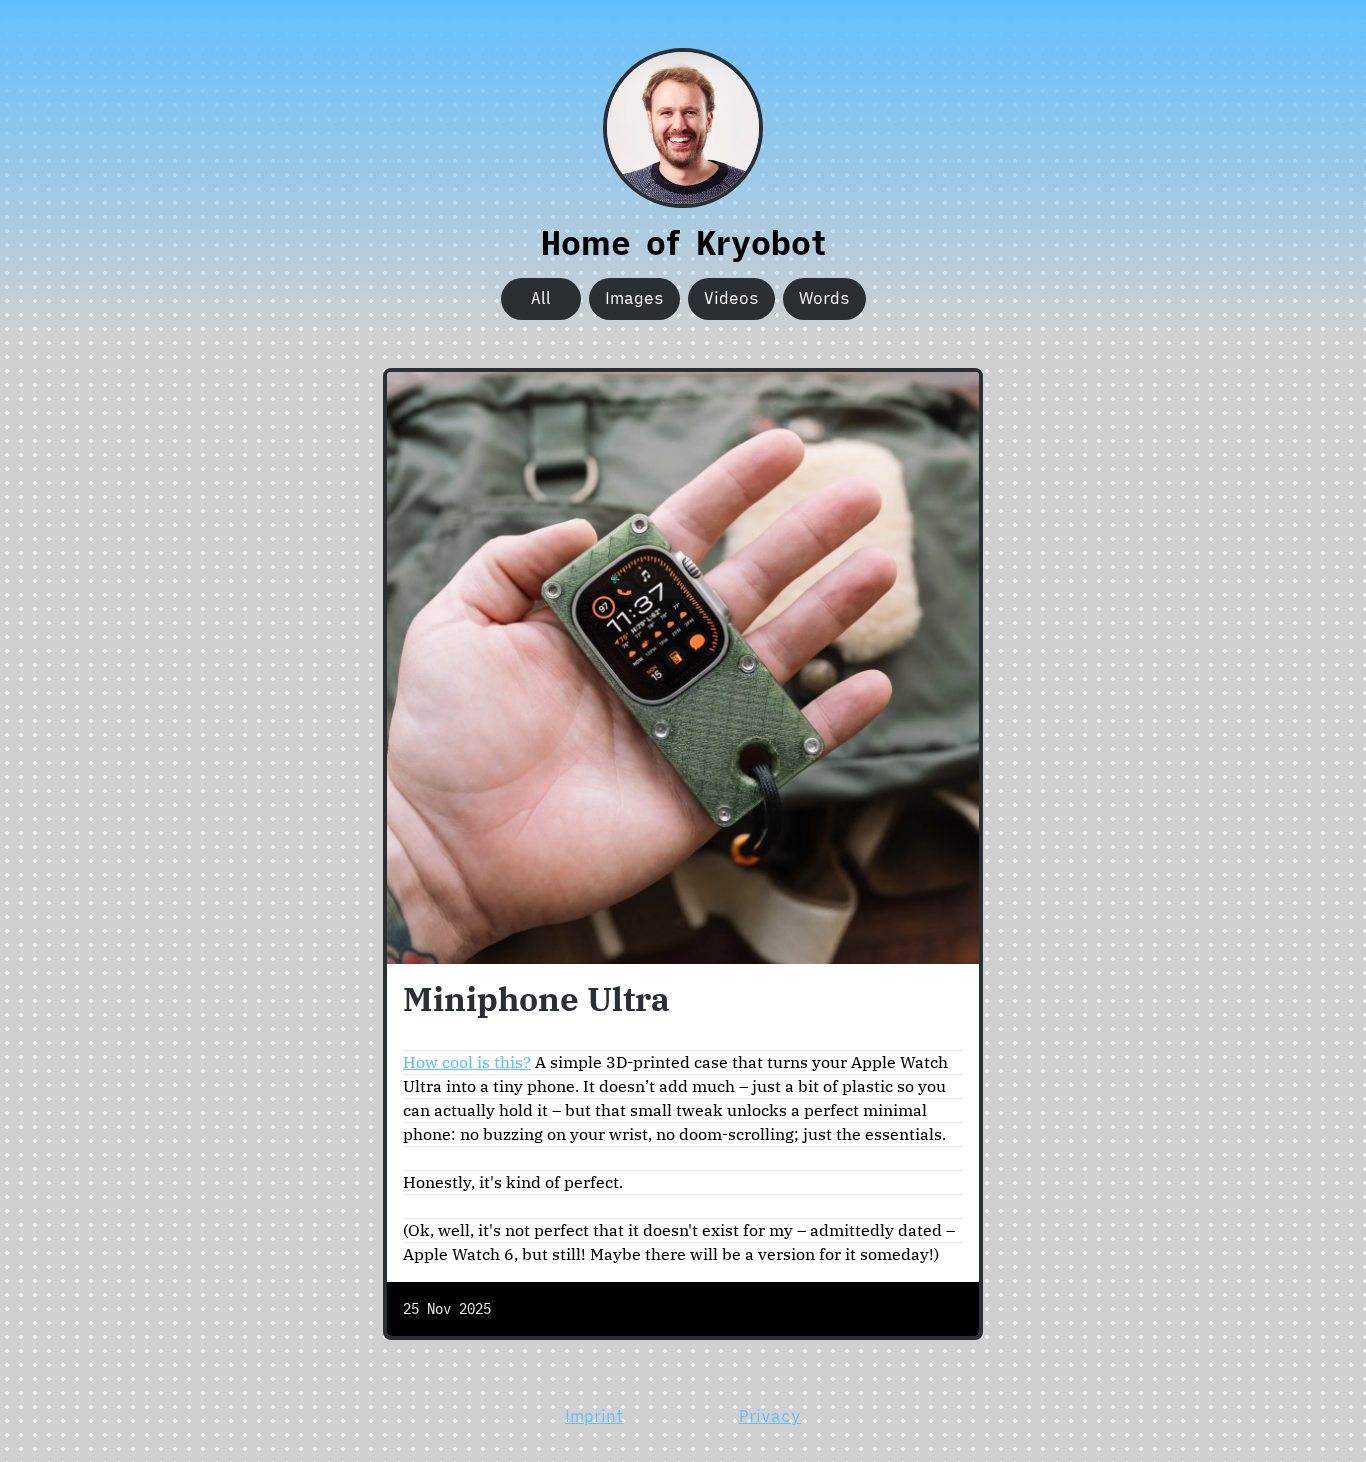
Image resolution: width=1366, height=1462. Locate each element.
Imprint (594, 1416)
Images (634, 298)
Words (824, 298)
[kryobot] (683, 128)
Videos (731, 298)
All (541, 298)
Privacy (770, 1416)
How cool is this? (467, 1062)
